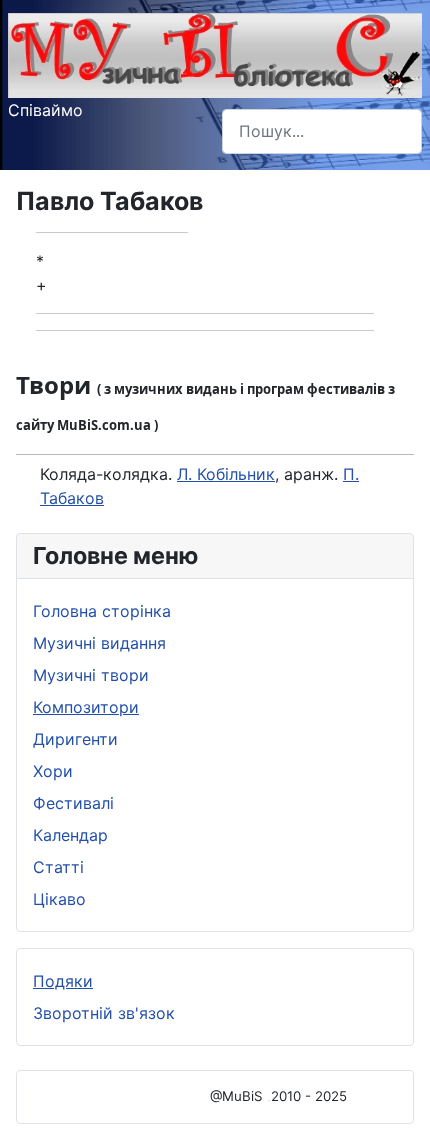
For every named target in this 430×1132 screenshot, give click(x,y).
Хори (53, 771)
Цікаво (59, 899)
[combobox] (322, 131)
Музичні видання (99, 643)
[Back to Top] (395, 1095)
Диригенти (75, 739)
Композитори (86, 707)
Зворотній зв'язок (104, 1013)
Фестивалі (73, 803)
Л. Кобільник (226, 474)
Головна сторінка (102, 611)
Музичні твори (91, 675)
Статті (58, 867)
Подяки (63, 981)
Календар (70, 835)
